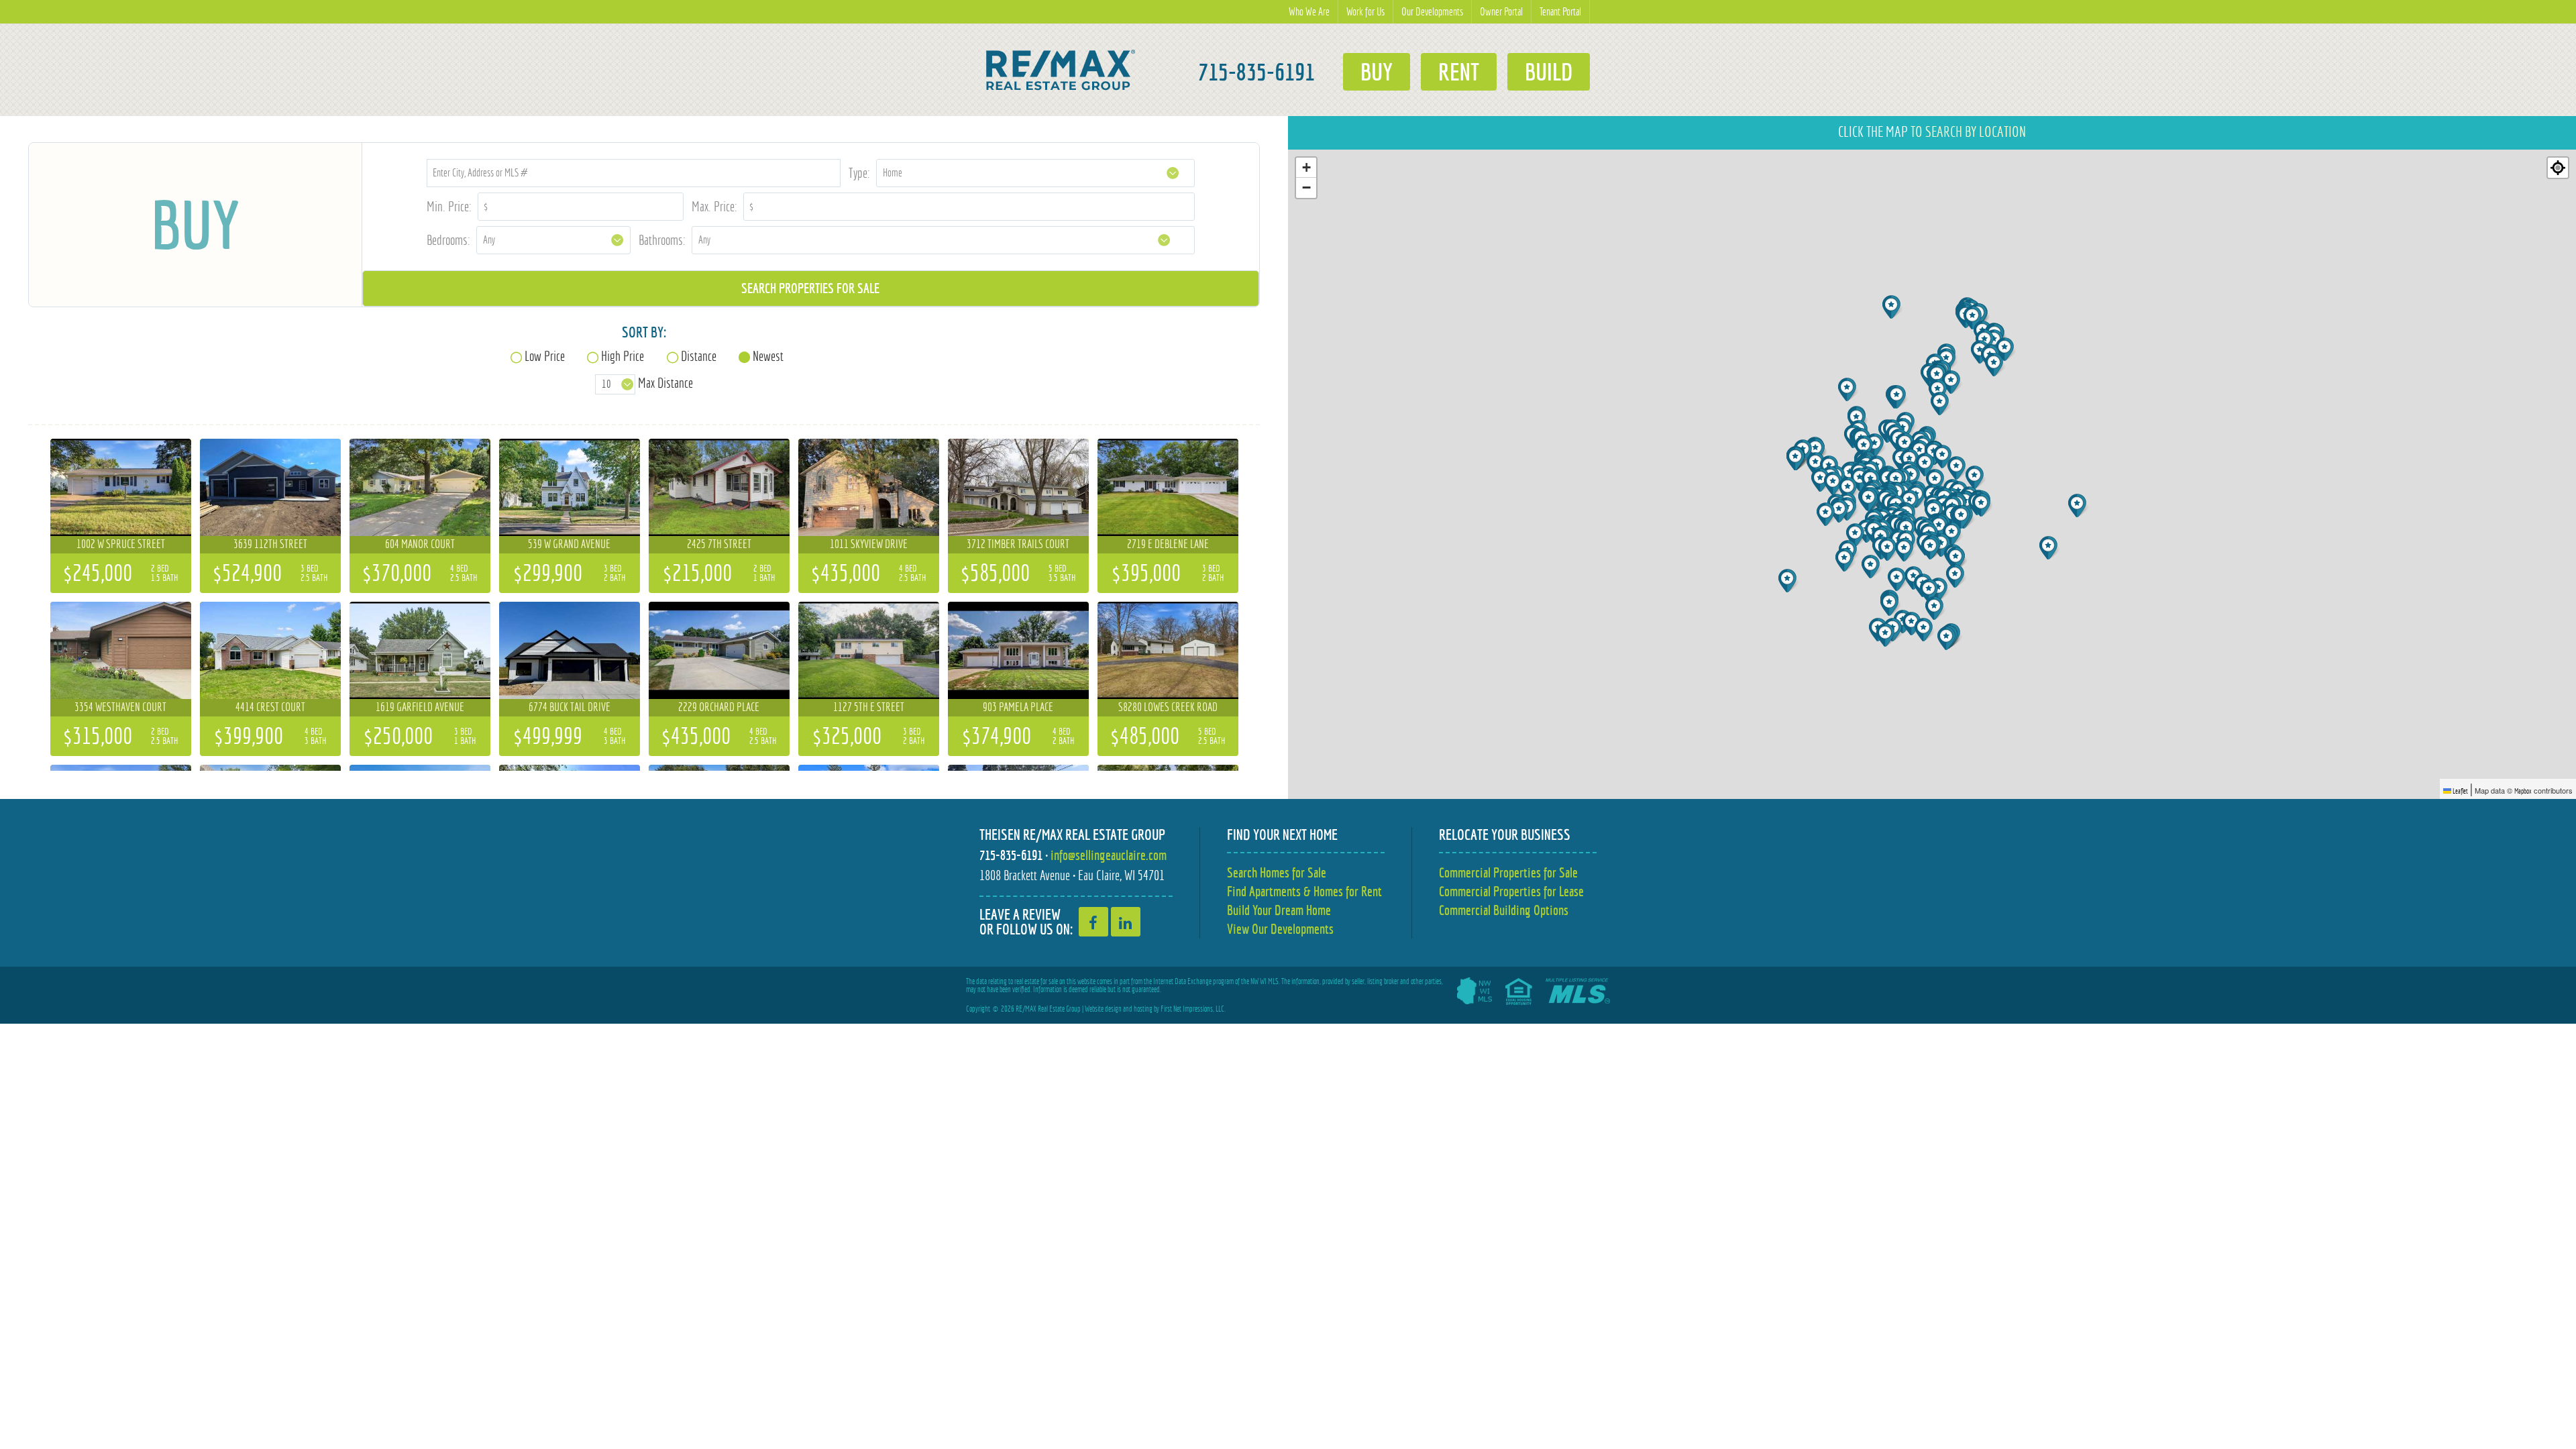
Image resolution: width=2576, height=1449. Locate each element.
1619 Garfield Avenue (420, 707)
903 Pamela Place (1018, 707)
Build (1549, 72)
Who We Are (1309, 12)
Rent (1459, 72)
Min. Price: (449, 206)
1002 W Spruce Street (121, 544)
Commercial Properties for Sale (1508, 872)
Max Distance (665, 383)
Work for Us (1365, 12)
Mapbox (2523, 791)
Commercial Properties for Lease (1511, 891)
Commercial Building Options (1504, 910)
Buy (1377, 72)
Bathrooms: (662, 240)
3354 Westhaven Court (120, 707)
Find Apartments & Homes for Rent (1304, 891)
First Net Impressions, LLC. (1193, 1009)
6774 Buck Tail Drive (570, 707)
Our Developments (1432, 12)
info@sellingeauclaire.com (1109, 855)
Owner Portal (1501, 12)
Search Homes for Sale (1277, 872)
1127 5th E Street (869, 707)
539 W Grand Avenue (569, 544)
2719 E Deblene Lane (1168, 544)
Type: (859, 173)
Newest (768, 356)
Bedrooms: (448, 240)
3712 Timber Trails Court (1018, 544)
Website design (1103, 1009)
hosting (1143, 1009)
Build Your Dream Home (1279, 910)
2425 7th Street (719, 544)
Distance (699, 356)
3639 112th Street (270, 544)
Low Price (545, 356)
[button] (1834, 483)
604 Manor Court (420, 544)
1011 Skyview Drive (869, 544)
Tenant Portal (1560, 12)
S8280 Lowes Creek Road (1168, 707)
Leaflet (2460, 791)
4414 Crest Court (270, 707)
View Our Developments (1280, 929)
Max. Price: (714, 206)
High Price (623, 356)
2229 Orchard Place (719, 707)
